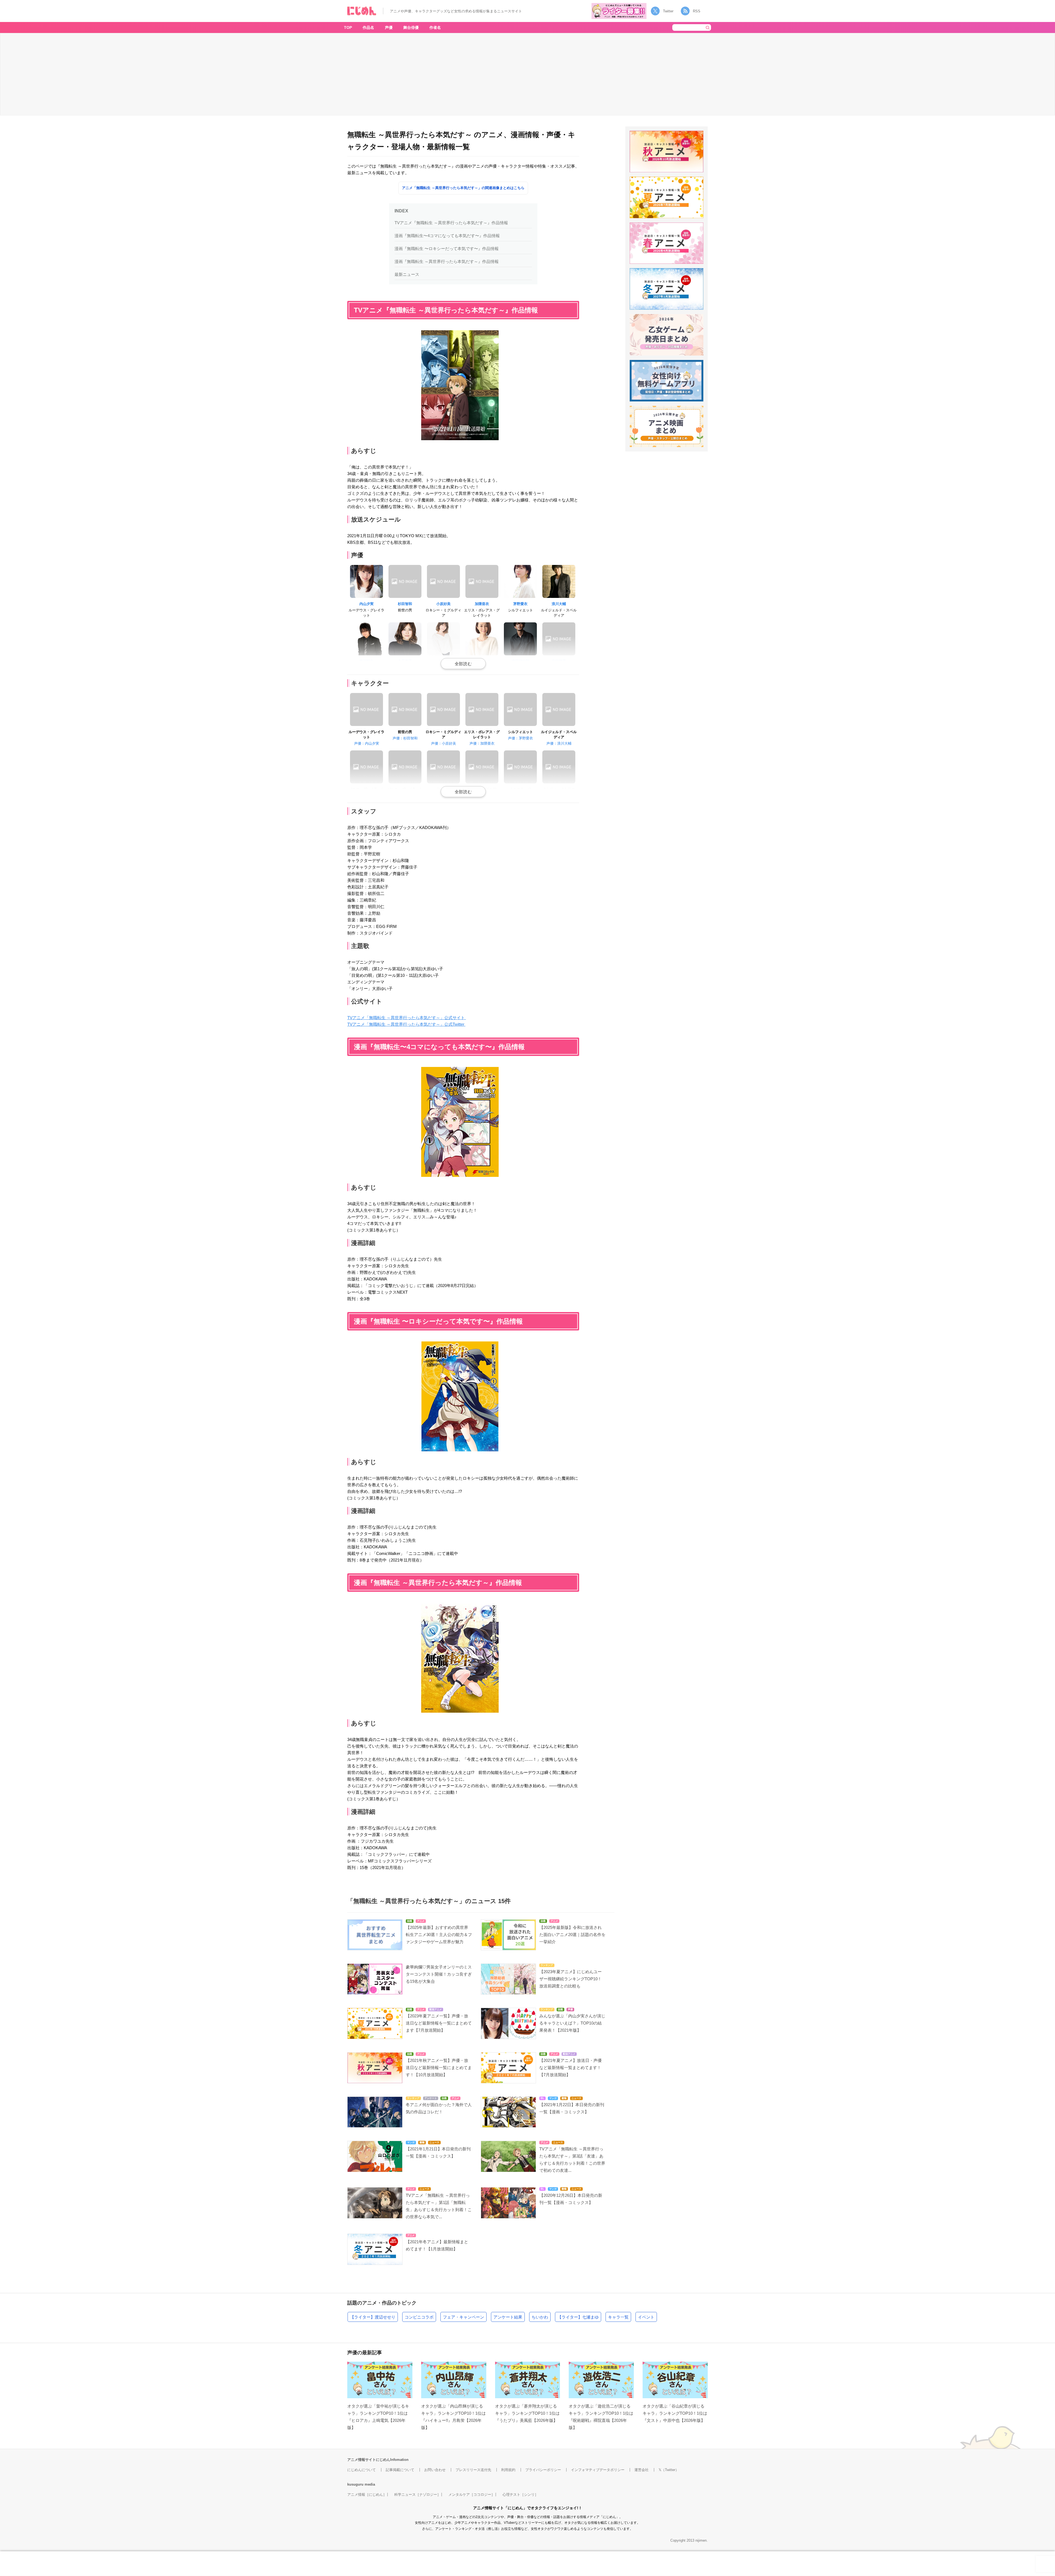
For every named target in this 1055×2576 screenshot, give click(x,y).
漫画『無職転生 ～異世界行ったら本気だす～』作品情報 (447, 261)
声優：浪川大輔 (559, 743)
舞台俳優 (411, 27)
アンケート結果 (508, 2317)
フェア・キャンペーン (463, 2317)
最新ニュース (407, 274)
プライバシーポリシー (543, 2470)
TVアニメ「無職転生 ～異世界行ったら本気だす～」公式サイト (407, 1018)
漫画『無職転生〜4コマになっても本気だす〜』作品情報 (447, 236)
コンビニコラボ (419, 2317)
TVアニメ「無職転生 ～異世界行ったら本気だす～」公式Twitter (406, 1024)
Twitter (668, 11)
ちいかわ (540, 2317)
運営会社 (642, 2470)
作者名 (435, 27)
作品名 (368, 27)
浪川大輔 (559, 604)
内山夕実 (367, 604)
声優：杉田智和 (405, 738)
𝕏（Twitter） (669, 2470)
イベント (646, 2317)
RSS (697, 11)
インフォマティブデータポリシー (598, 2470)
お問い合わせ (435, 2470)
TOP (348, 27)
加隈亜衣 (482, 604)
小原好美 (443, 604)
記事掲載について (400, 2470)
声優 (389, 27)
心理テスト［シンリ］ (520, 2495)
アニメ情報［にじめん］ (367, 2495)
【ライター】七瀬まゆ (578, 2317)
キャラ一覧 (618, 2317)
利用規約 (508, 2470)
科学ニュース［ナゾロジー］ (417, 2495)
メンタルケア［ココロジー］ (472, 2495)
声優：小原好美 (444, 743)
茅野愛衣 (520, 604)
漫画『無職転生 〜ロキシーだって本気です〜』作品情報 (447, 249)
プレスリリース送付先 (473, 2470)
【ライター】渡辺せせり (373, 2317)
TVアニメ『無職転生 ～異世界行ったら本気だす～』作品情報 (451, 223)
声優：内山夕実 (367, 743)
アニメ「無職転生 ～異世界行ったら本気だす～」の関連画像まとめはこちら (463, 188)
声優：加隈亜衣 (482, 743)
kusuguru (355, 2484)
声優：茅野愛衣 (520, 738)
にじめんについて (362, 2470)
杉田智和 (405, 604)
